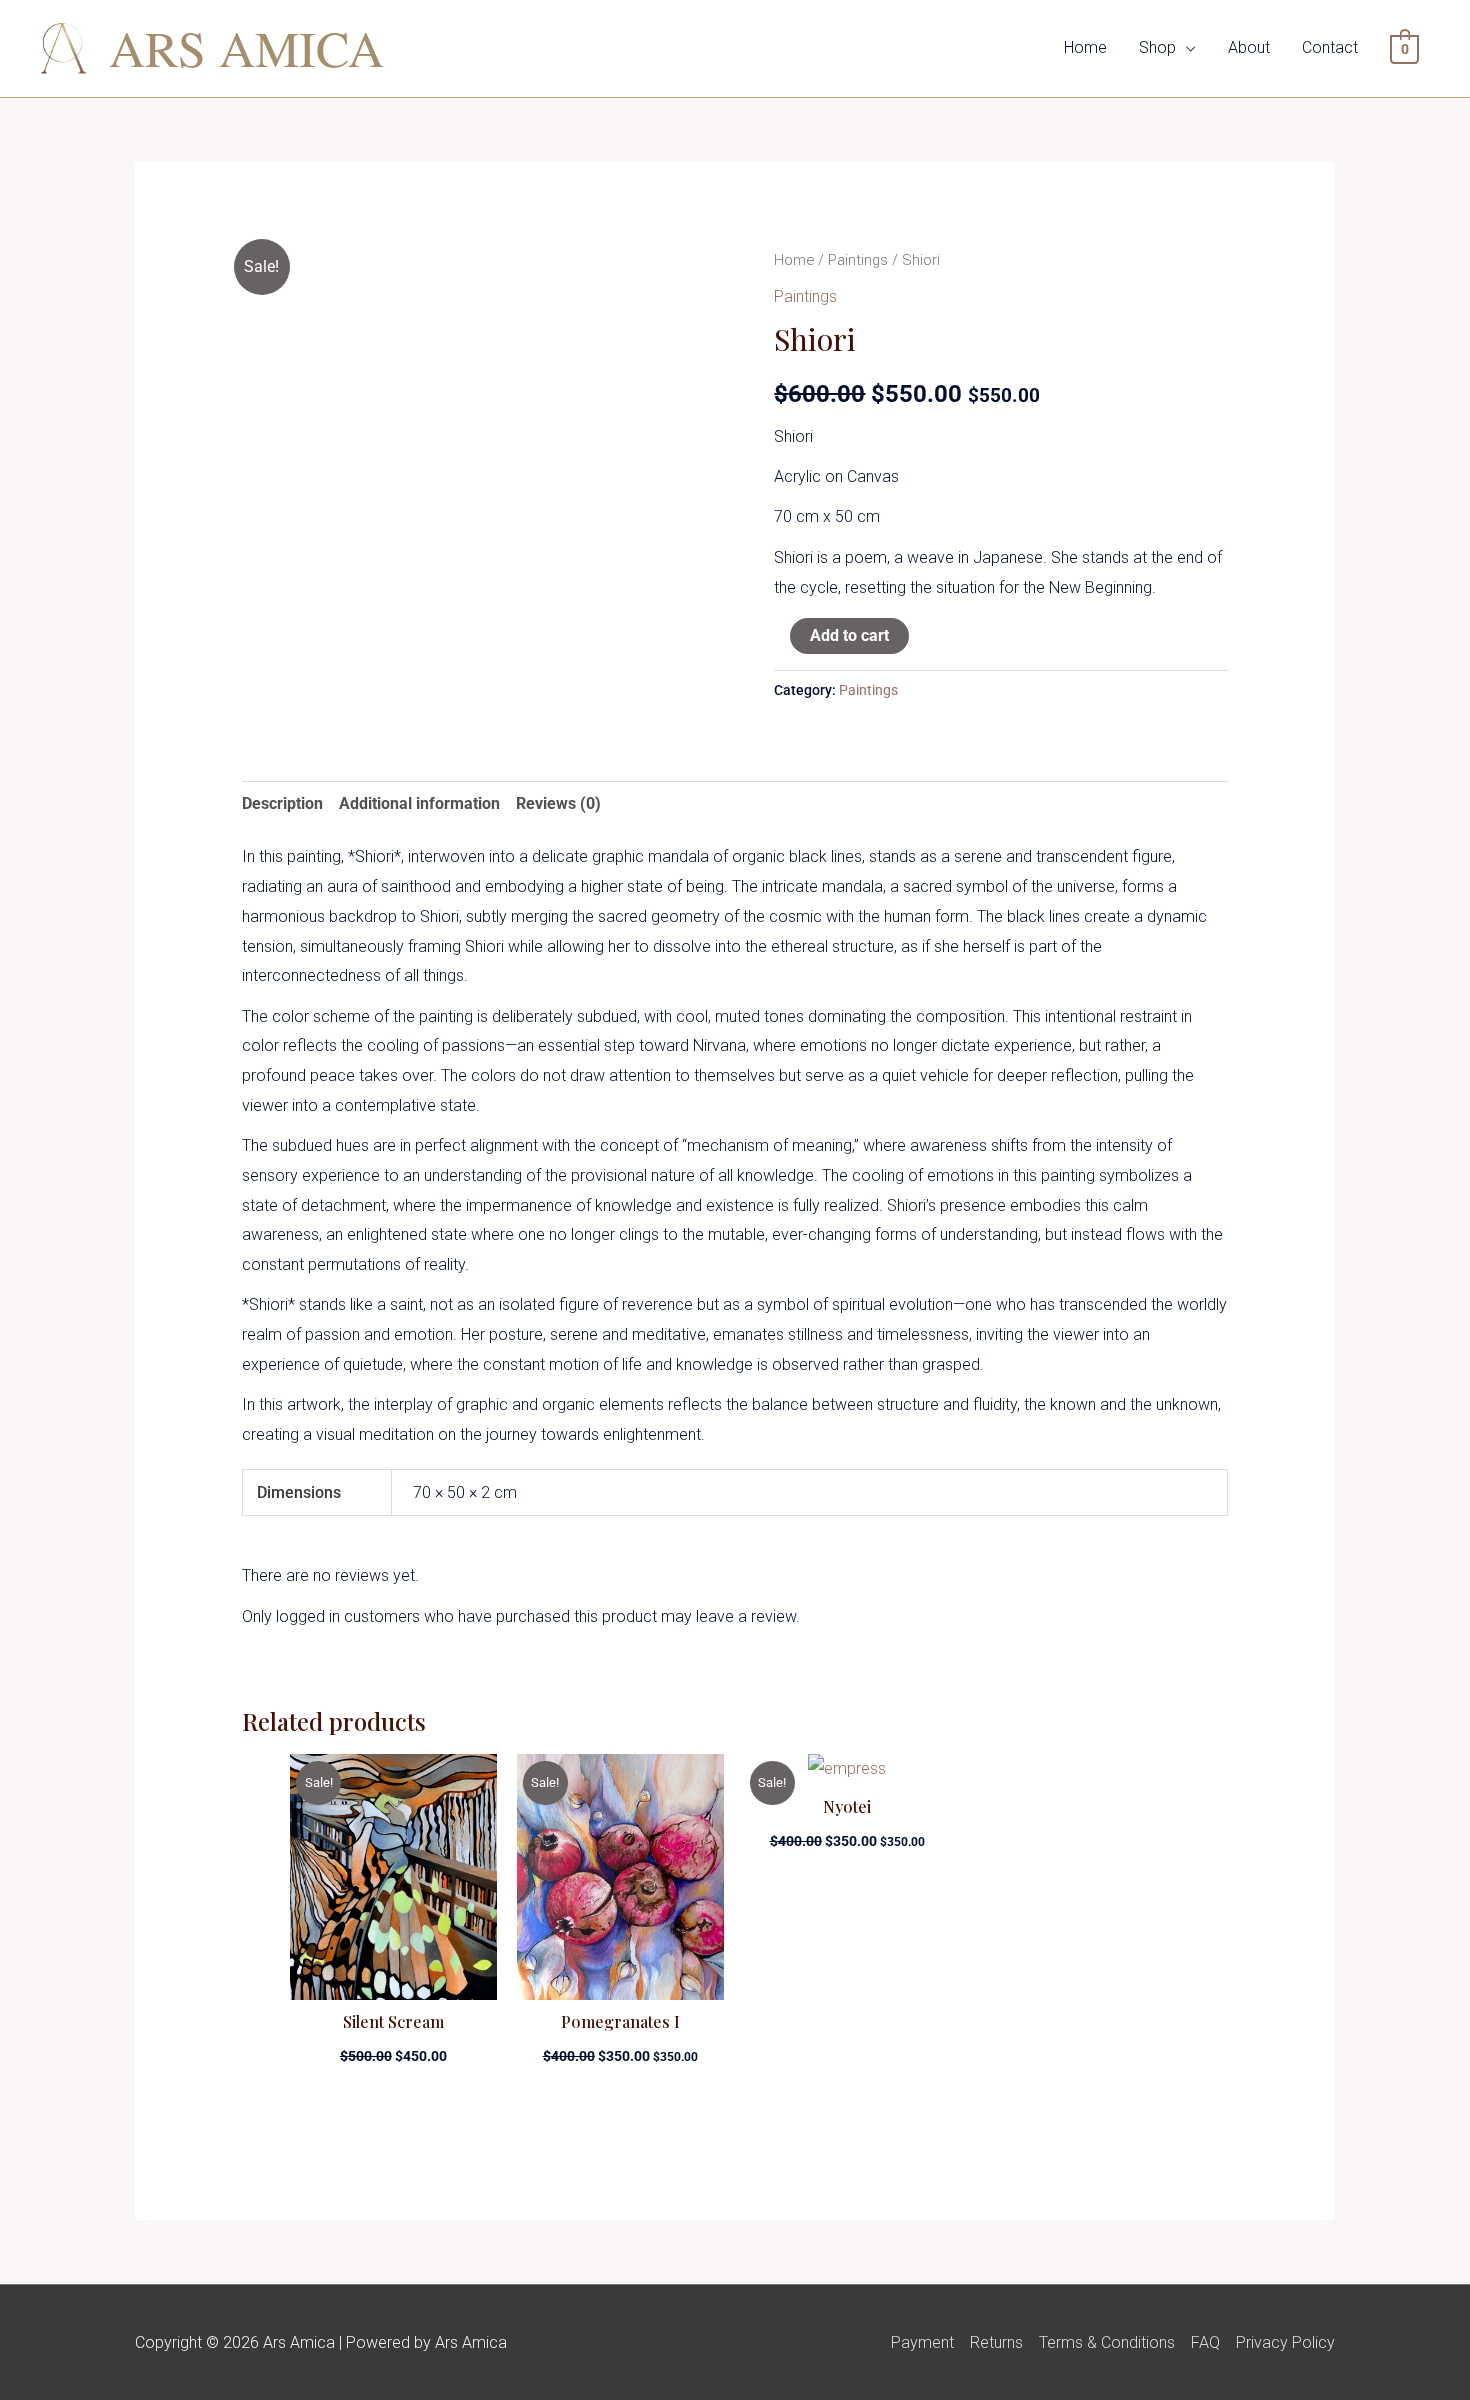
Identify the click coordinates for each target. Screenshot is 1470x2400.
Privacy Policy (1285, 2342)
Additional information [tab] (419, 803)
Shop (1157, 47)
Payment (922, 2342)
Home (1085, 47)
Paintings (858, 260)
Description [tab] (282, 803)
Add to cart (849, 635)
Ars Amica (246, 47)
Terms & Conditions (1107, 2342)
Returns (996, 2342)
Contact (1330, 47)
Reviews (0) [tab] (558, 803)
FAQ (1205, 2342)
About (1249, 47)
